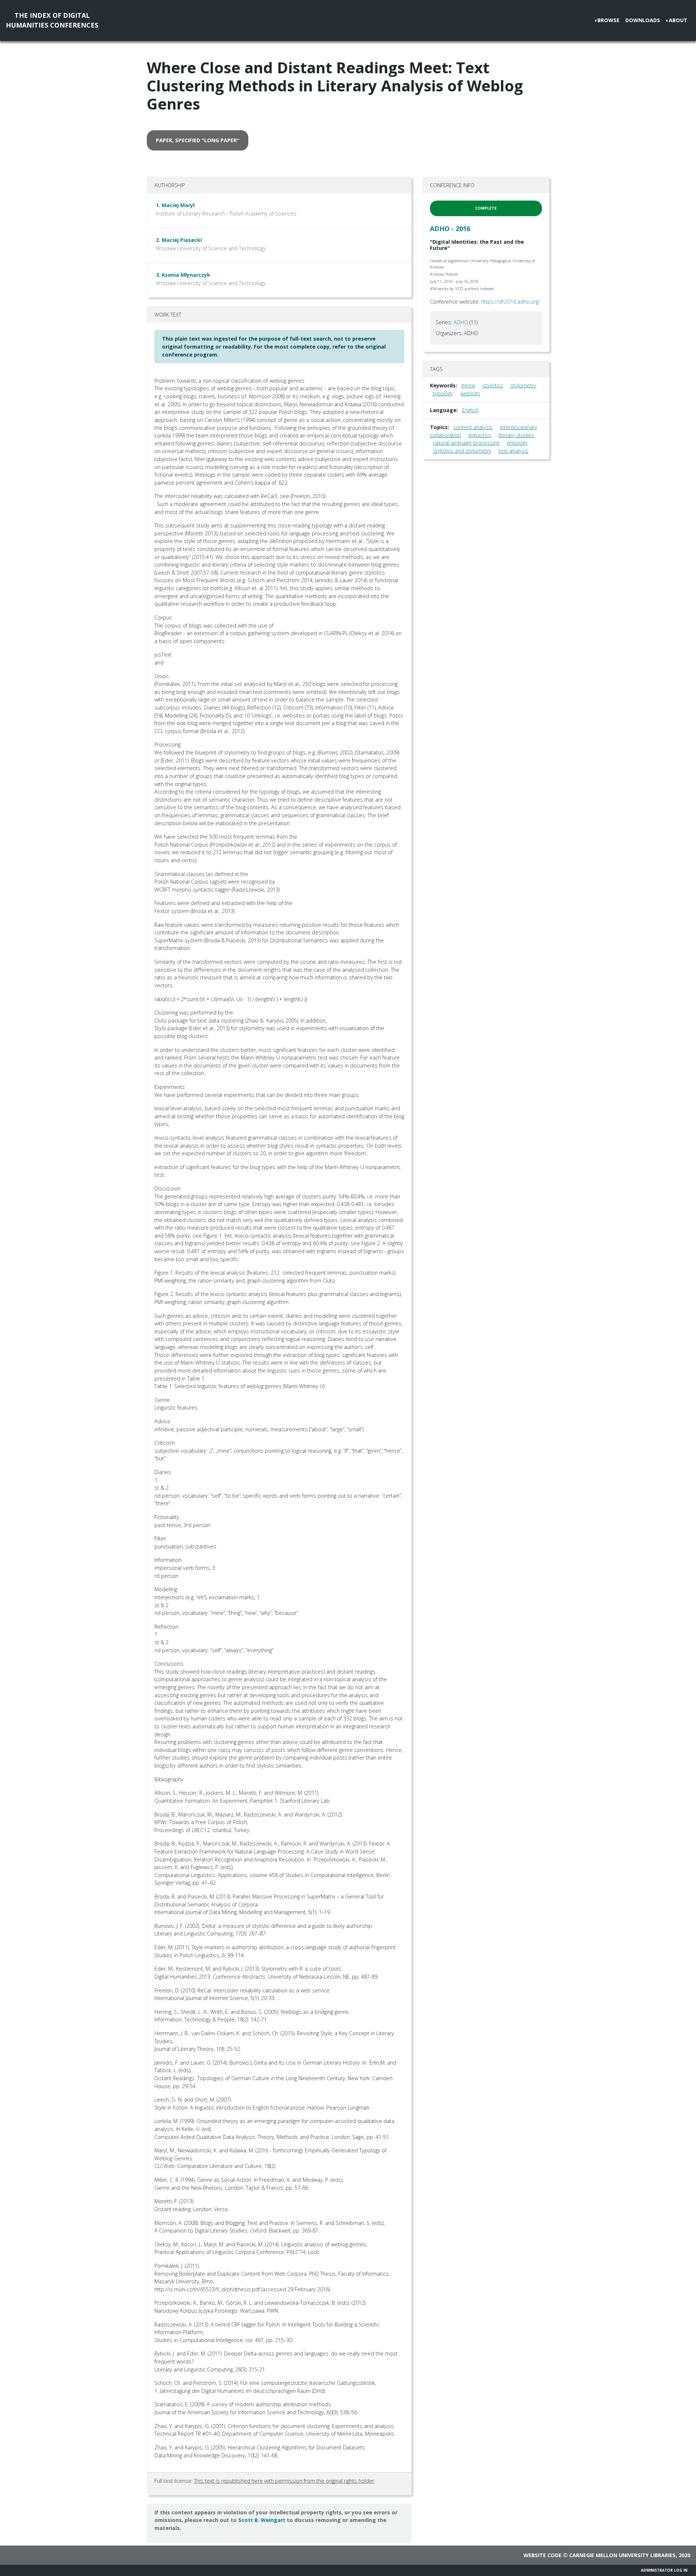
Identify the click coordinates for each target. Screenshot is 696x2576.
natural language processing (466, 443)
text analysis (513, 451)
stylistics (493, 385)
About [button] (678, 20)
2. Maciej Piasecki (179, 240)
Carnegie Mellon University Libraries (622, 2555)
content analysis (473, 427)
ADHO (461, 322)
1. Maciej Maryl (175, 205)
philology (517, 443)
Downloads (643, 20)
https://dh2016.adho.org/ (511, 302)
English (470, 410)
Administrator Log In (664, 2570)
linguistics (480, 435)
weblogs (470, 393)
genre (468, 385)
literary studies (516, 435)
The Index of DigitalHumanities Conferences (52, 20)
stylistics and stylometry (462, 451)
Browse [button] (608, 20)
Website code (542, 2555)
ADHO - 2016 (450, 229)
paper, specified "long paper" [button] (198, 140)
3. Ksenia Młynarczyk (183, 275)
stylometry (523, 385)
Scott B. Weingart (262, 2520)
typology (443, 393)
